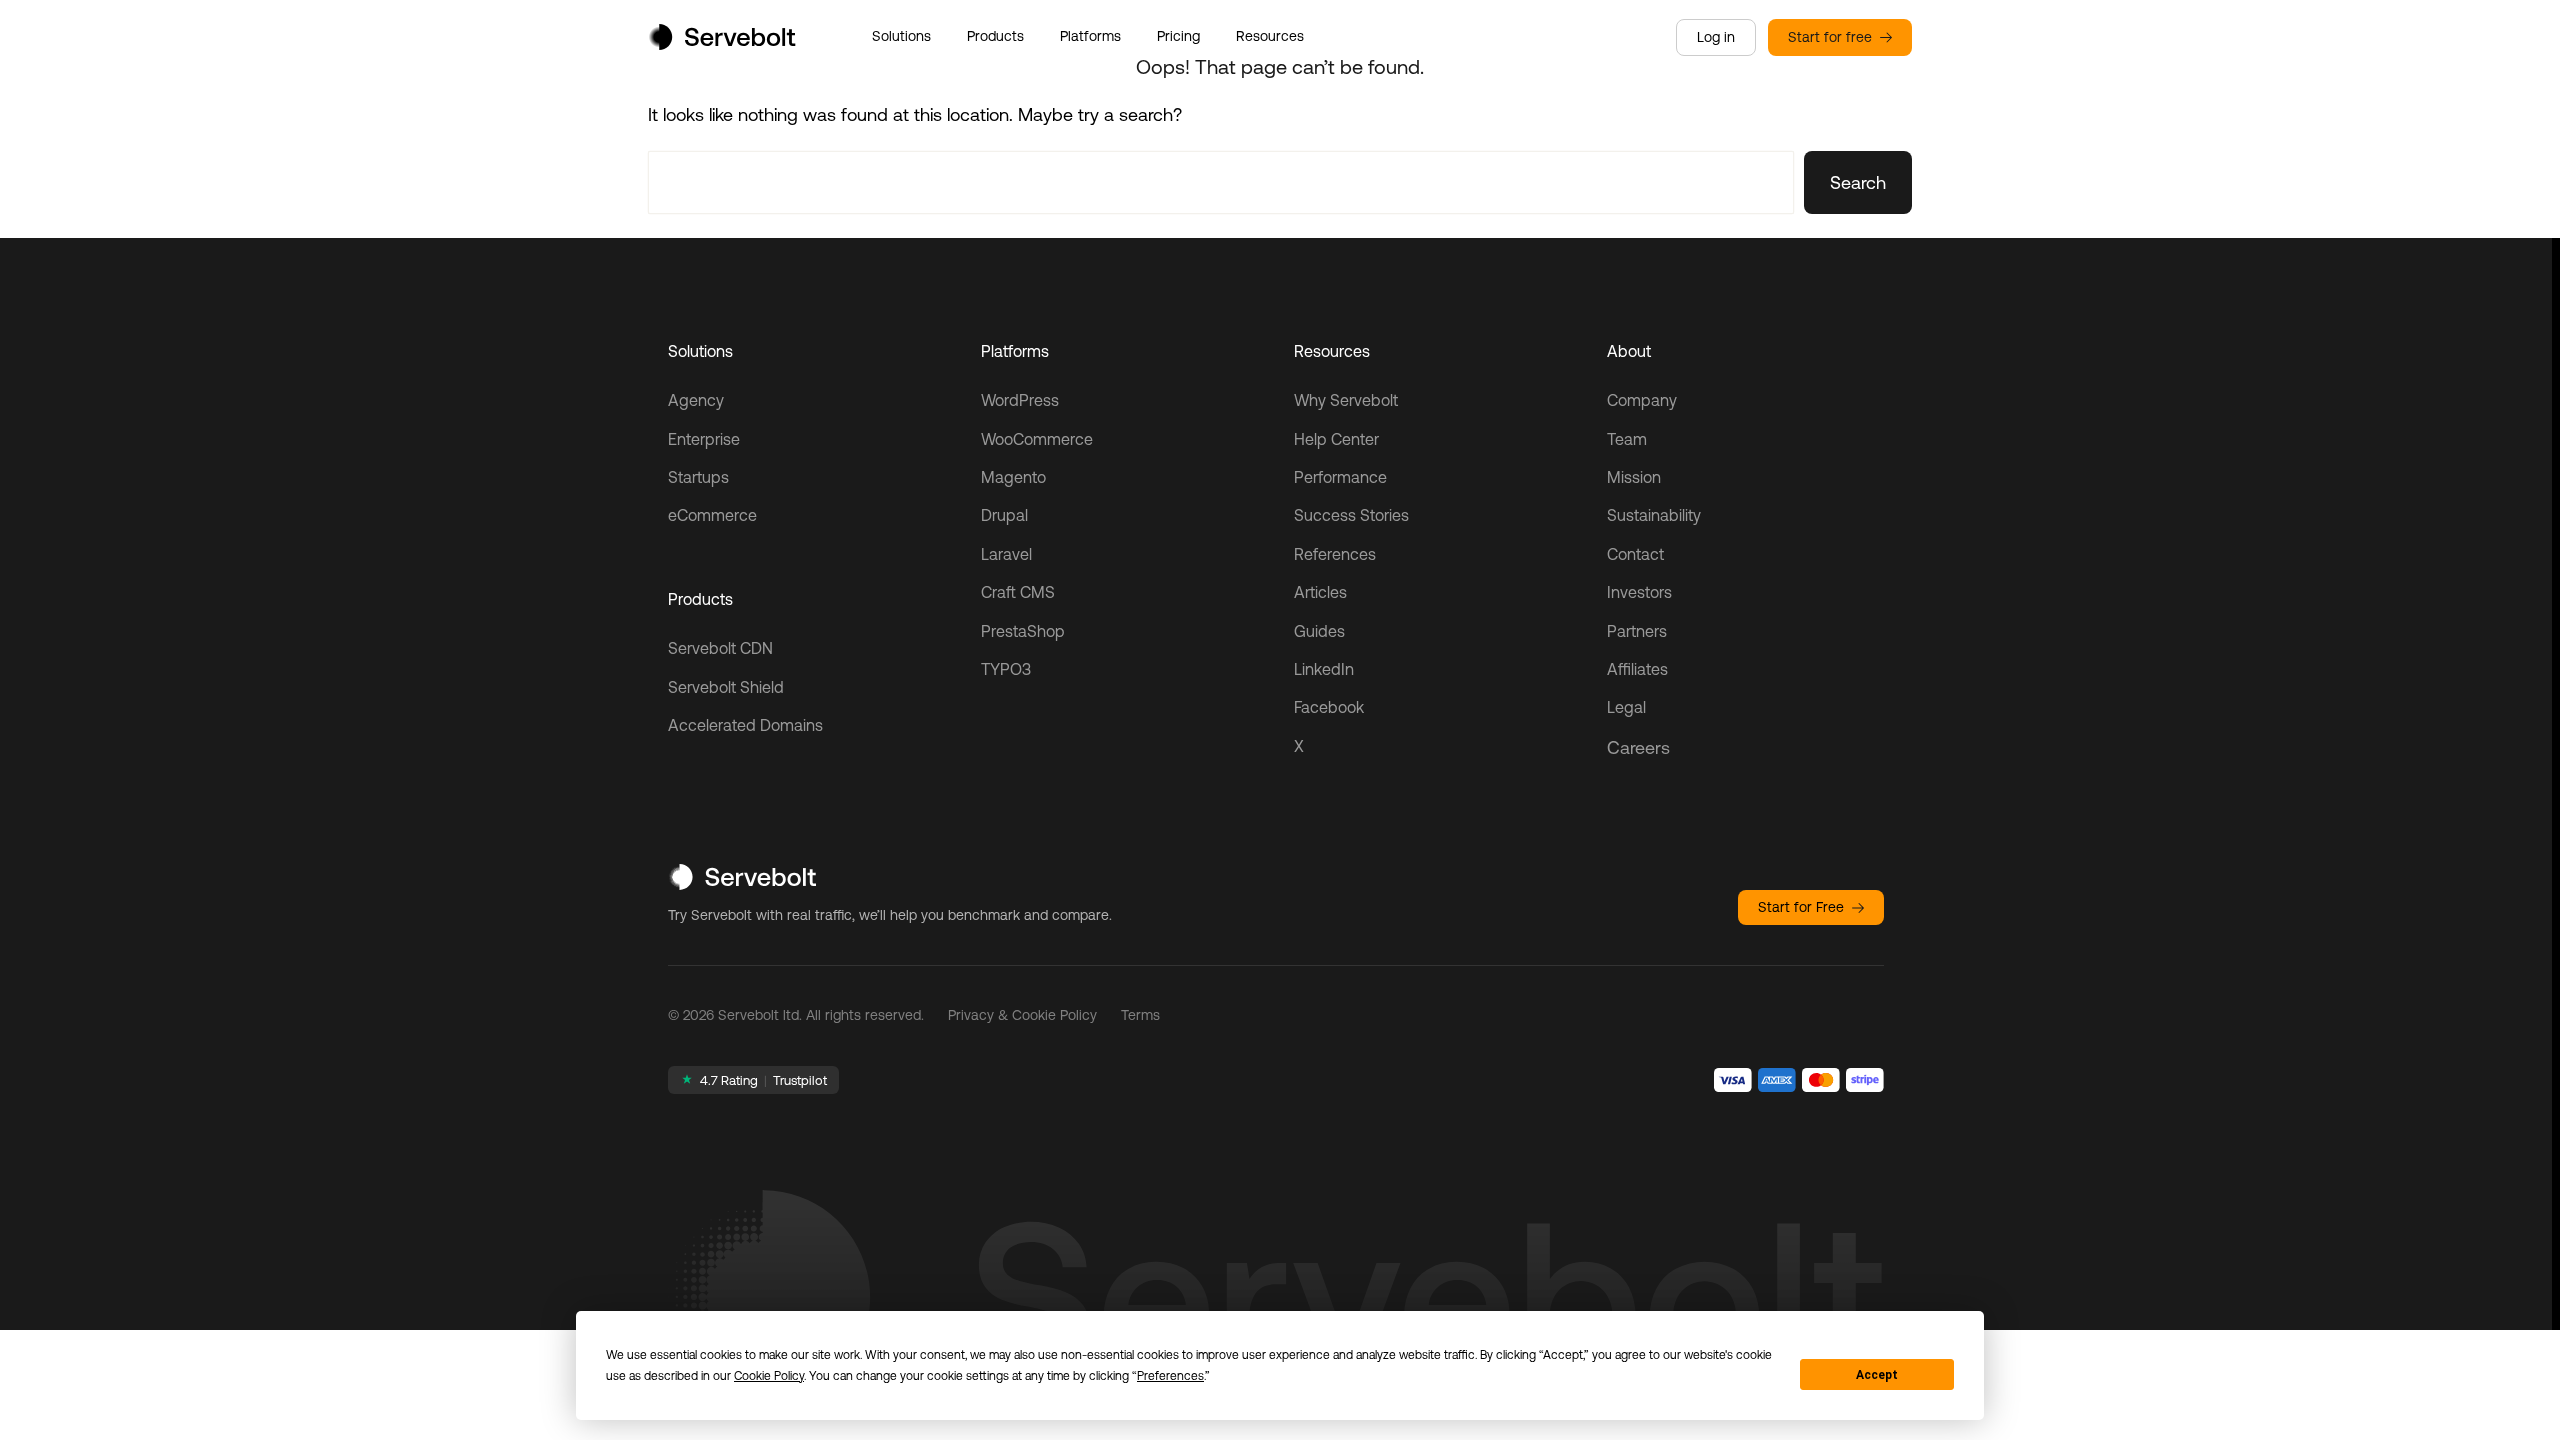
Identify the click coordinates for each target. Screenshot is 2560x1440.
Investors (1639, 592)
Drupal (1004, 515)
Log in (1716, 37)
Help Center (1336, 439)
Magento (1013, 477)
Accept (1877, 1375)
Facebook (1329, 707)
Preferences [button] (1170, 1376)
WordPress (1020, 400)
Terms (1140, 1015)
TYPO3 (1006, 669)
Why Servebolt (1346, 400)
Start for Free (1801, 907)
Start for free (1830, 37)
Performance (1340, 477)
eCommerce (712, 515)
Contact (1635, 554)
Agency (696, 400)
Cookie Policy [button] (769, 1376)
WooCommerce (1037, 439)
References (1335, 554)
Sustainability (1654, 515)
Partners (1637, 631)
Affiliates (1637, 669)
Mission (1634, 477)
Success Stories (1351, 515)
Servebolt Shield (726, 687)
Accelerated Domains (745, 725)
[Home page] (722, 43)
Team (1627, 439)
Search (1858, 182)
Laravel (1006, 554)
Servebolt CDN (720, 648)
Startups (698, 477)
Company (1642, 400)
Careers (1638, 747)
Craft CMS (1018, 592)
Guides (1319, 631)
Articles (1320, 592)
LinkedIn (1324, 669)
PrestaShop (1023, 631)
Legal (1626, 707)
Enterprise (704, 439)
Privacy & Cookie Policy (1022, 1015)
